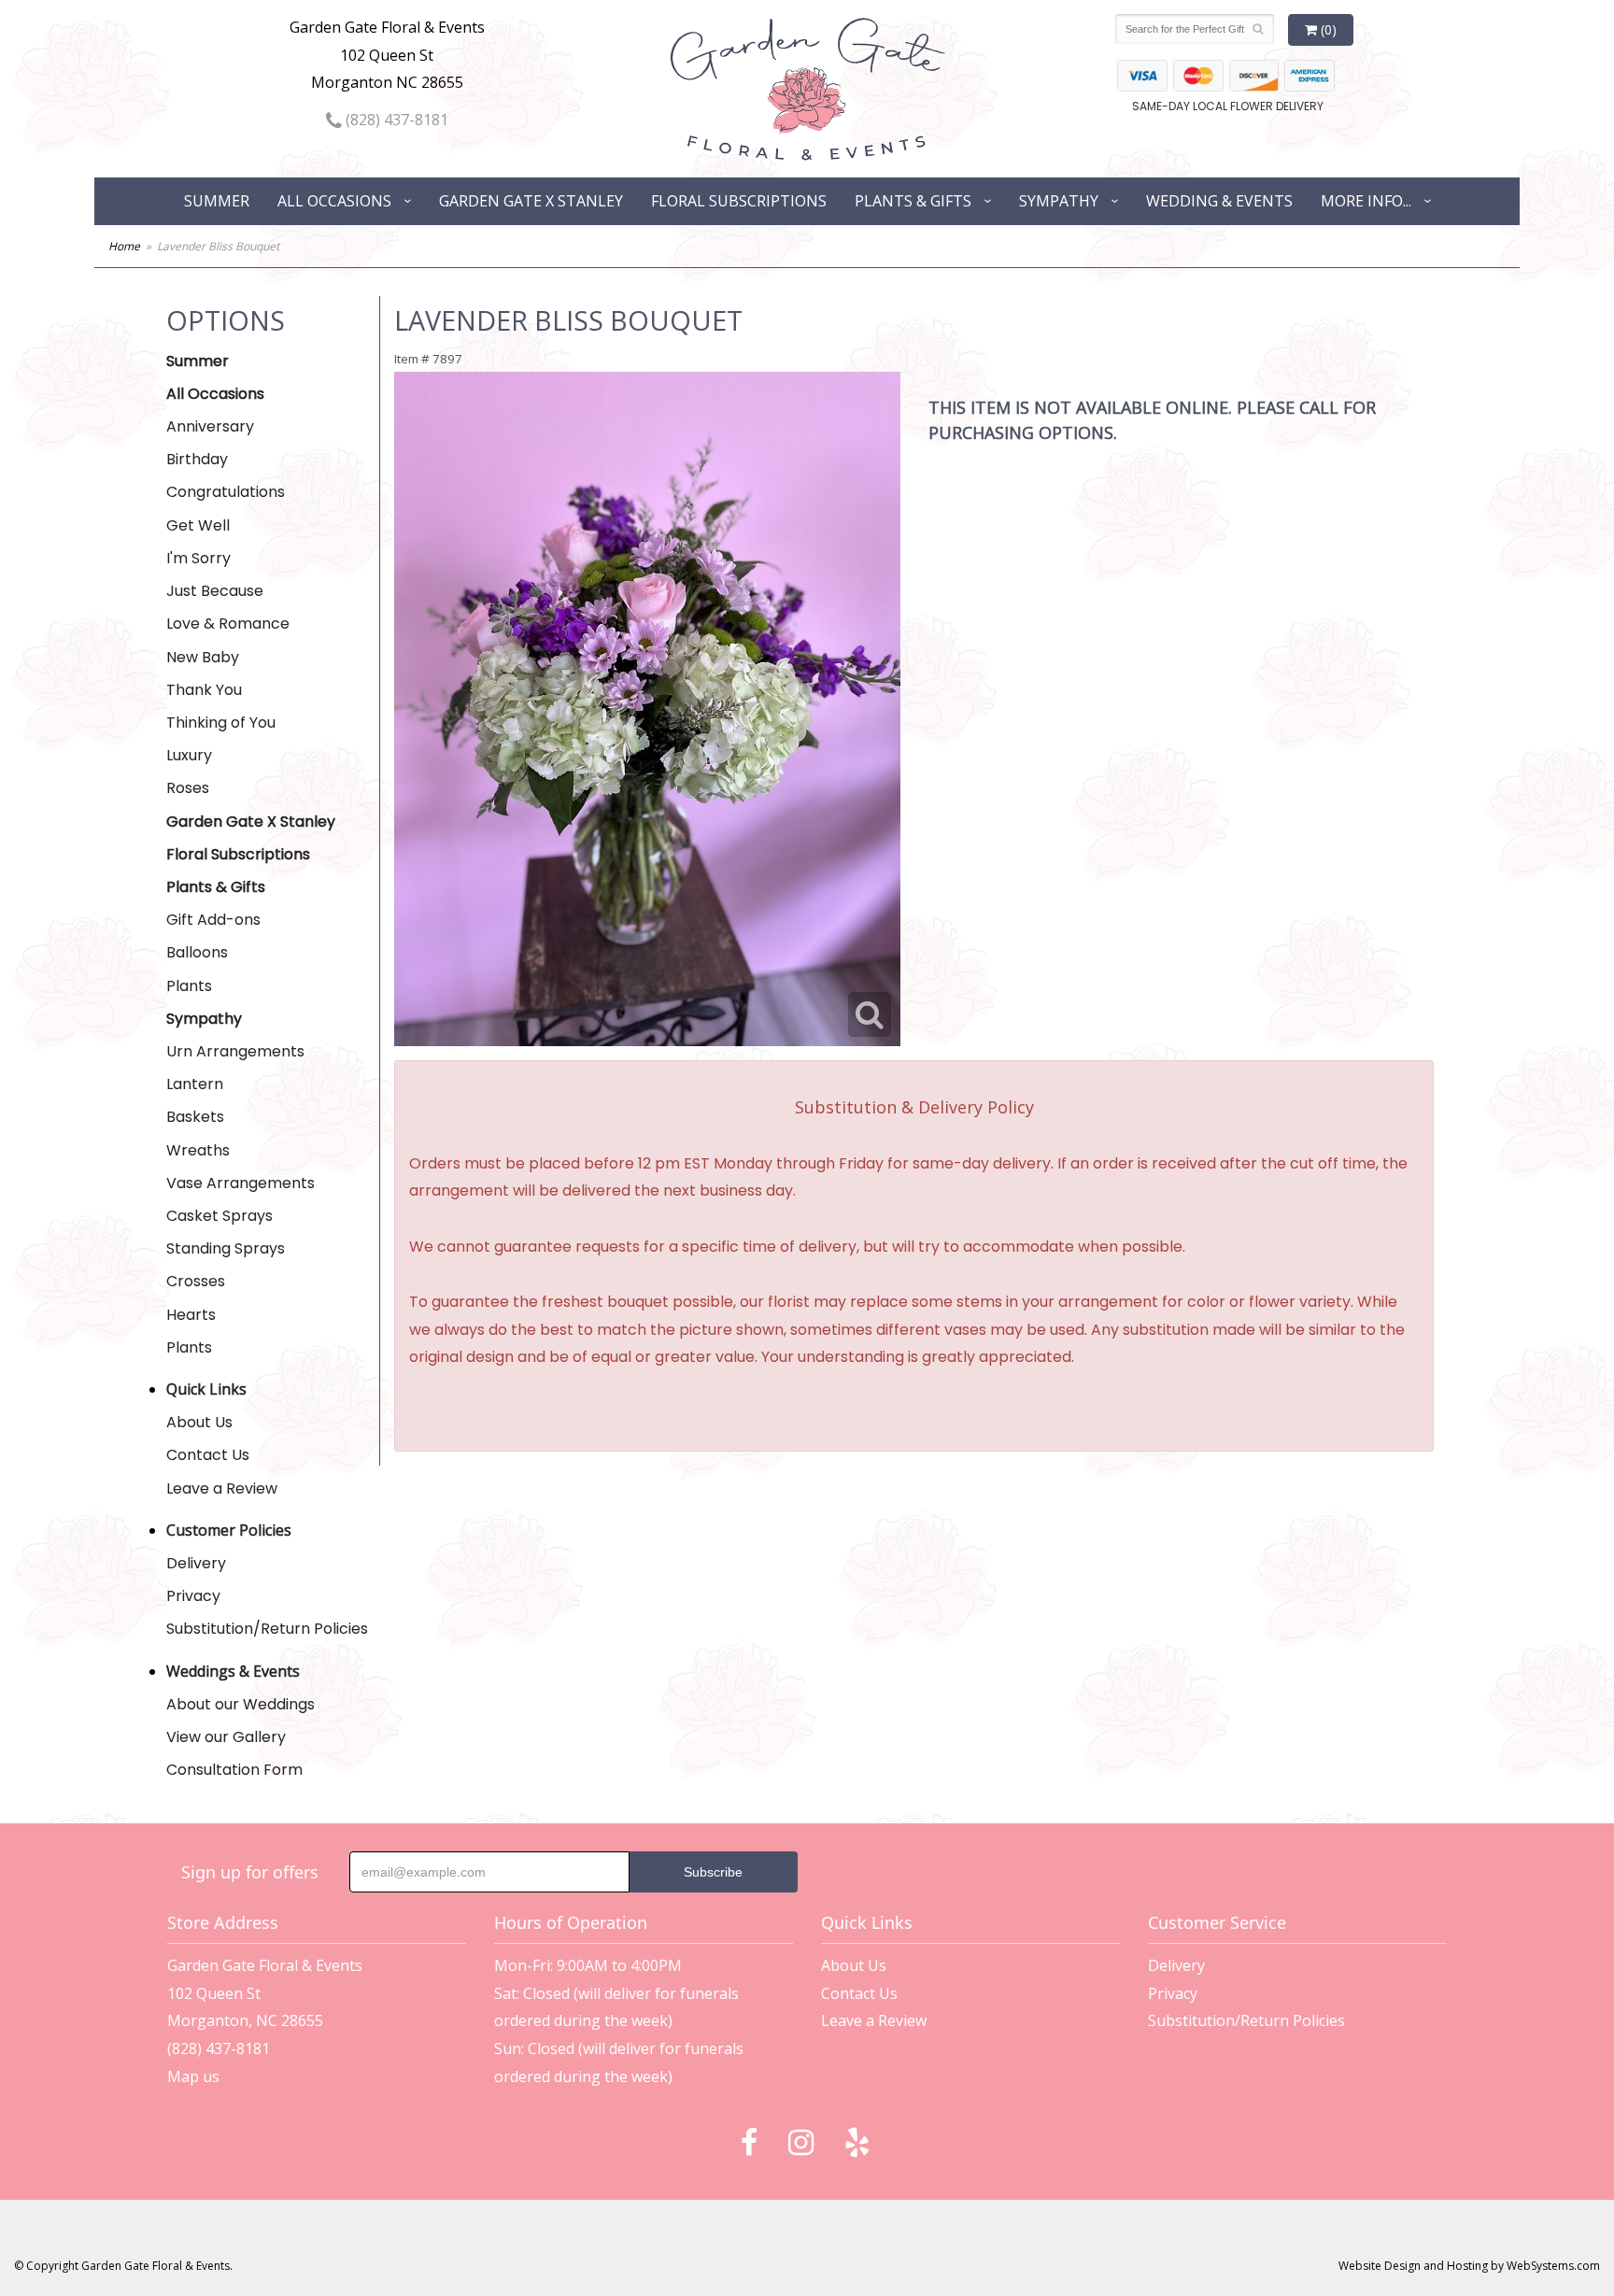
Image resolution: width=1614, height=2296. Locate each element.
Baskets (195, 1117)
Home (124, 246)
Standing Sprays (226, 1248)
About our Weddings (241, 1704)
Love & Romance (228, 624)
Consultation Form (234, 1770)
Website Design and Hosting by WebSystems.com (1469, 2266)
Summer (217, 201)
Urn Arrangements (235, 1051)
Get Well (198, 525)
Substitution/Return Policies (267, 1629)
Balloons (197, 952)
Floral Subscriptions (739, 201)
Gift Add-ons (213, 920)
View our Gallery (226, 1737)
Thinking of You (221, 723)
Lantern (195, 1084)
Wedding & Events (1219, 201)
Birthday (197, 459)
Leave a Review (222, 1488)
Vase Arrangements (241, 1183)
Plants (189, 986)
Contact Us (208, 1455)
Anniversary (210, 426)
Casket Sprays (219, 1216)
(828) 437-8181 (395, 120)
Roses (188, 788)
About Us (199, 1422)
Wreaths (198, 1150)
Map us (193, 2076)
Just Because (215, 591)
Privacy (193, 1596)
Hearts (191, 1315)
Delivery (196, 1563)
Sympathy (1059, 201)
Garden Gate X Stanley (531, 201)
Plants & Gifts (913, 201)
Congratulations (226, 492)
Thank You (204, 690)
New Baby (203, 657)
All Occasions (334, 201)
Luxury (189, 755)
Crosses (196, 1281)
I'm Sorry (198, 558)
